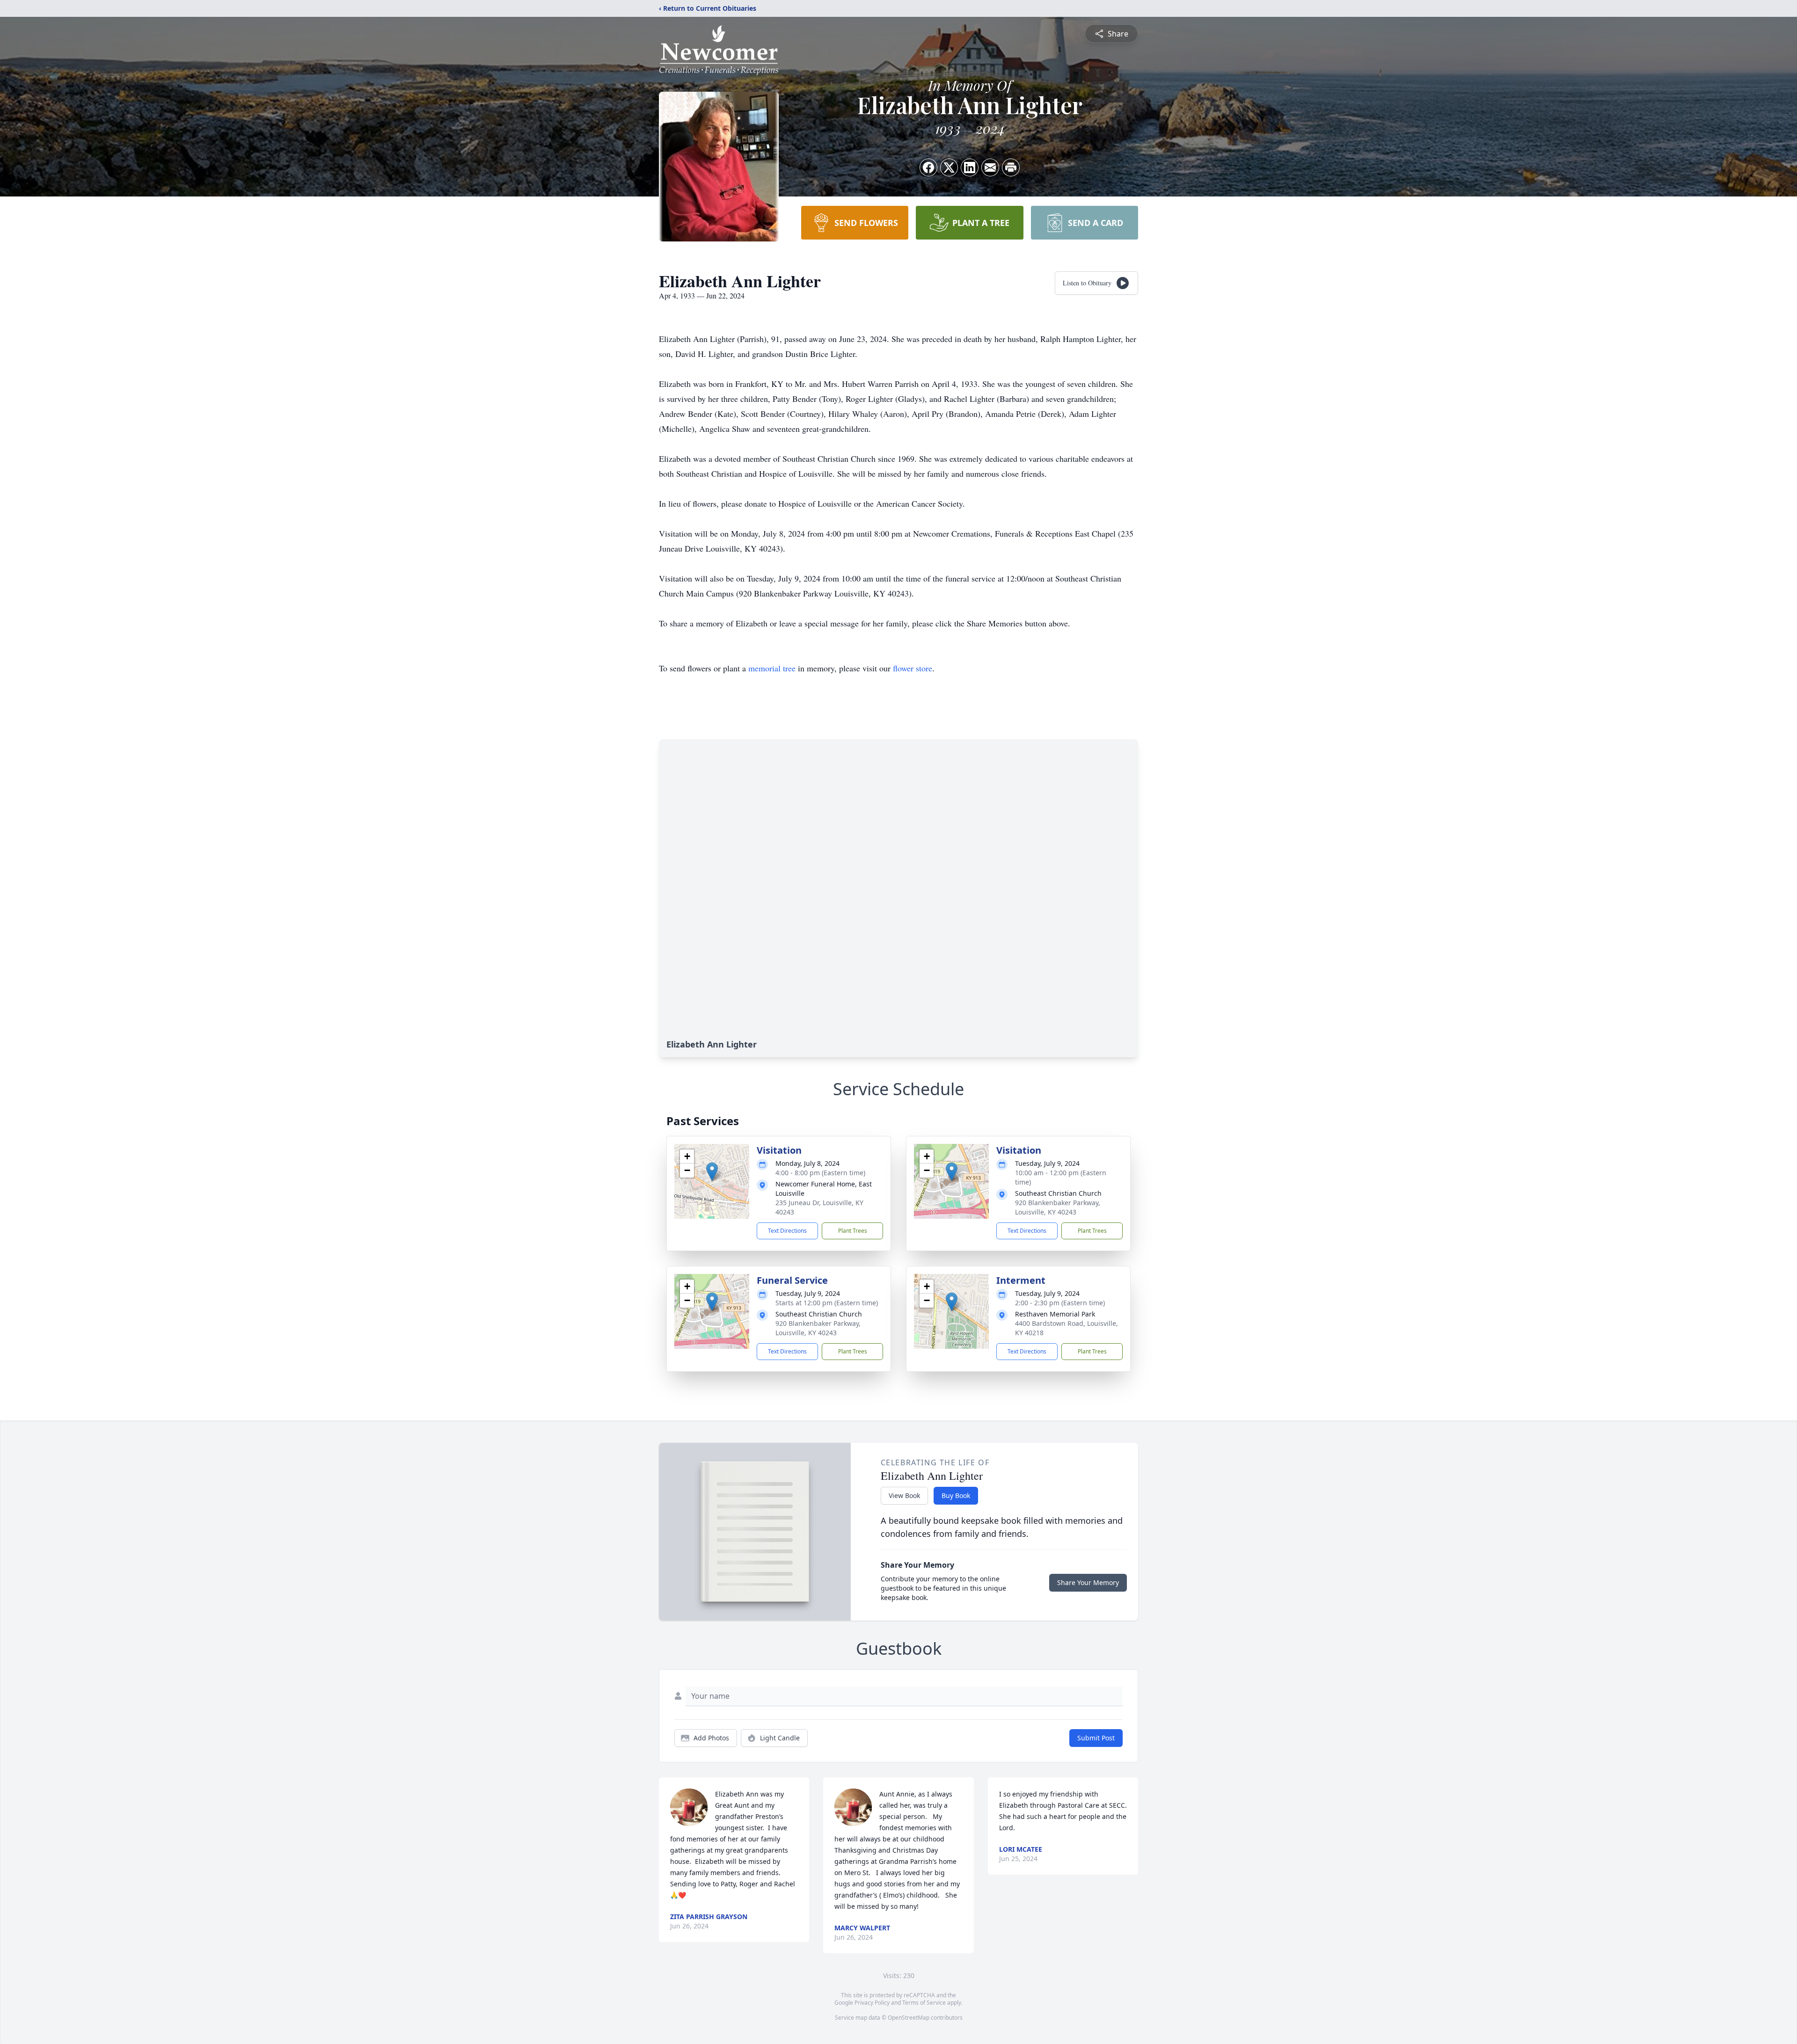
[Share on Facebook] (928, 167)
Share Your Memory (1088, 1582)
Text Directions (787, 1231)
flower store (913, 668)
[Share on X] (949, 167)
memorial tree (772, 668)
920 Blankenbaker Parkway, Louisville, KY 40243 (1058, 1207)
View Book (904, 1495)
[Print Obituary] (1011, 167)
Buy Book (956, 1495)
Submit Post (1096, 1738)
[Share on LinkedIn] (970, 167)
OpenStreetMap (909, 2018)
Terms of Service (924, 2003)
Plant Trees (853, 1231)
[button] (712, 1172)
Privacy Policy (872, 2003)
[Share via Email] (990, 167)
